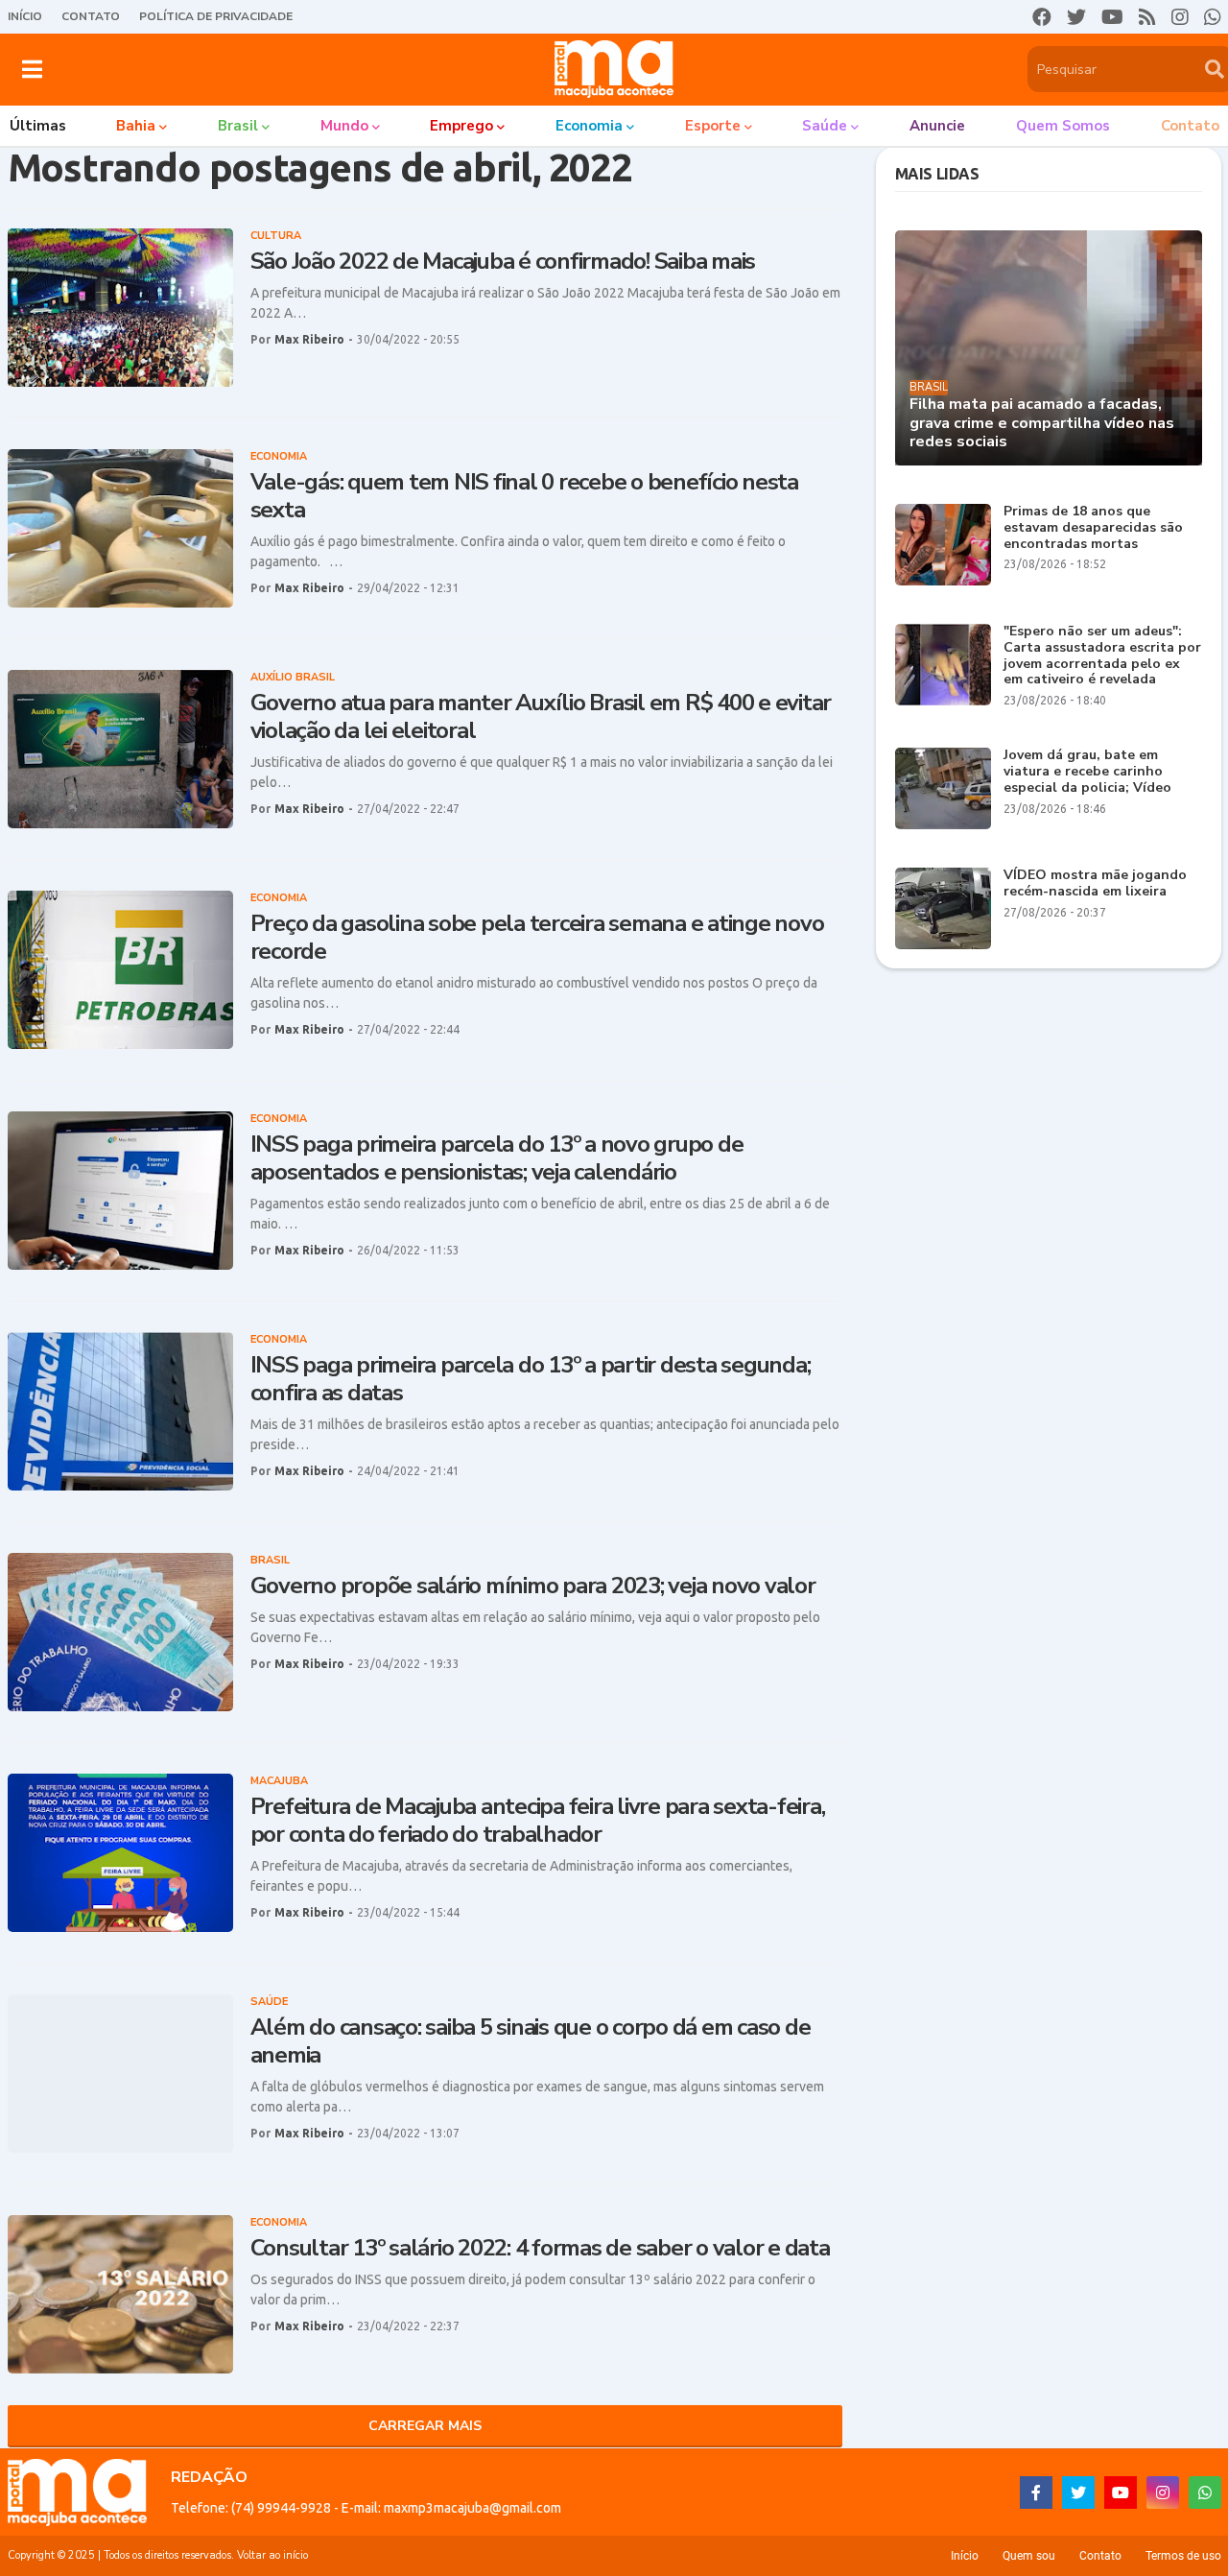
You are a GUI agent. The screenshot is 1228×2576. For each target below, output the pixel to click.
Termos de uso (1183, 2556)
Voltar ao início (272, 2555)
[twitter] (1076, 17)
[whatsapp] (1213, 17)
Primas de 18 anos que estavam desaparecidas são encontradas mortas (1093, 528)
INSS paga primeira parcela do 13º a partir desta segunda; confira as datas (531, 1379)
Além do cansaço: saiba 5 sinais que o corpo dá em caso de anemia (531, 2041)
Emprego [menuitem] (461, 126)
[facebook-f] (1036, 2493)
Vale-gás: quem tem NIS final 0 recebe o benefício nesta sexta (524, 496)
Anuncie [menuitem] (937, 126)
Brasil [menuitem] (238, 126)
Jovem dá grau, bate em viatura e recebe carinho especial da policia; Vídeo (1087, 772)
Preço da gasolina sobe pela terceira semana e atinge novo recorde (537, 938)
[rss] (1147, 17)
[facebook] (1042, 17)
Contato (91, 16)
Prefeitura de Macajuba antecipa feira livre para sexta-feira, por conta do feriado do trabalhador (538, 1821)
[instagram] (1180, 17)
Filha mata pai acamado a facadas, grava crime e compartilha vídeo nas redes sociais (1042, 423)
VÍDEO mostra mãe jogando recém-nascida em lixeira (1095, 884)
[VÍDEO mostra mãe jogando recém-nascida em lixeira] (943, 908)
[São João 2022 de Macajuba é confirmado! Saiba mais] (120, 308)
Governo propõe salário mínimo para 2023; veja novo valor (533, 1586)
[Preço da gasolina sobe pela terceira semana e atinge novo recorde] (120, 970)
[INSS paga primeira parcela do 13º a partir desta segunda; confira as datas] (120, 1411)
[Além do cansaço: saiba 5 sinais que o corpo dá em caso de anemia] (120, 2074)
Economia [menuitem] (589, 126)
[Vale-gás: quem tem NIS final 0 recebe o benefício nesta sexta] (120, 528)
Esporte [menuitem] (713, 126)
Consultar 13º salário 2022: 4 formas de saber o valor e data (540, 2248)
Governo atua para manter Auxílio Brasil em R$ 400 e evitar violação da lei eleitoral (541, 717)
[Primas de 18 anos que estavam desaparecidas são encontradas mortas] (943, 545)
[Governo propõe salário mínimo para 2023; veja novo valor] (120, 1632)
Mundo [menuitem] (344, 126)
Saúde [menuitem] (825, 126)
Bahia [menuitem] (136, 126)
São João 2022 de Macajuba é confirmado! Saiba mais (503, 262)
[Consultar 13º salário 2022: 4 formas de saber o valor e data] (120, 2294)
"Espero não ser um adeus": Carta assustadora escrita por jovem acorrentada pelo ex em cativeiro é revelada (1102, 656)
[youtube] (1112, 17)
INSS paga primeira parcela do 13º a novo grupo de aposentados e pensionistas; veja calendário (497, 1158)
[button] (32, 69)
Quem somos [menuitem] (1063, 126)
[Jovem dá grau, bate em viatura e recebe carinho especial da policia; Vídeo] (943, 788)
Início (25, 16)
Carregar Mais (425, 2426)
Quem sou (1029, 2556)
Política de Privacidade (216, 16)
